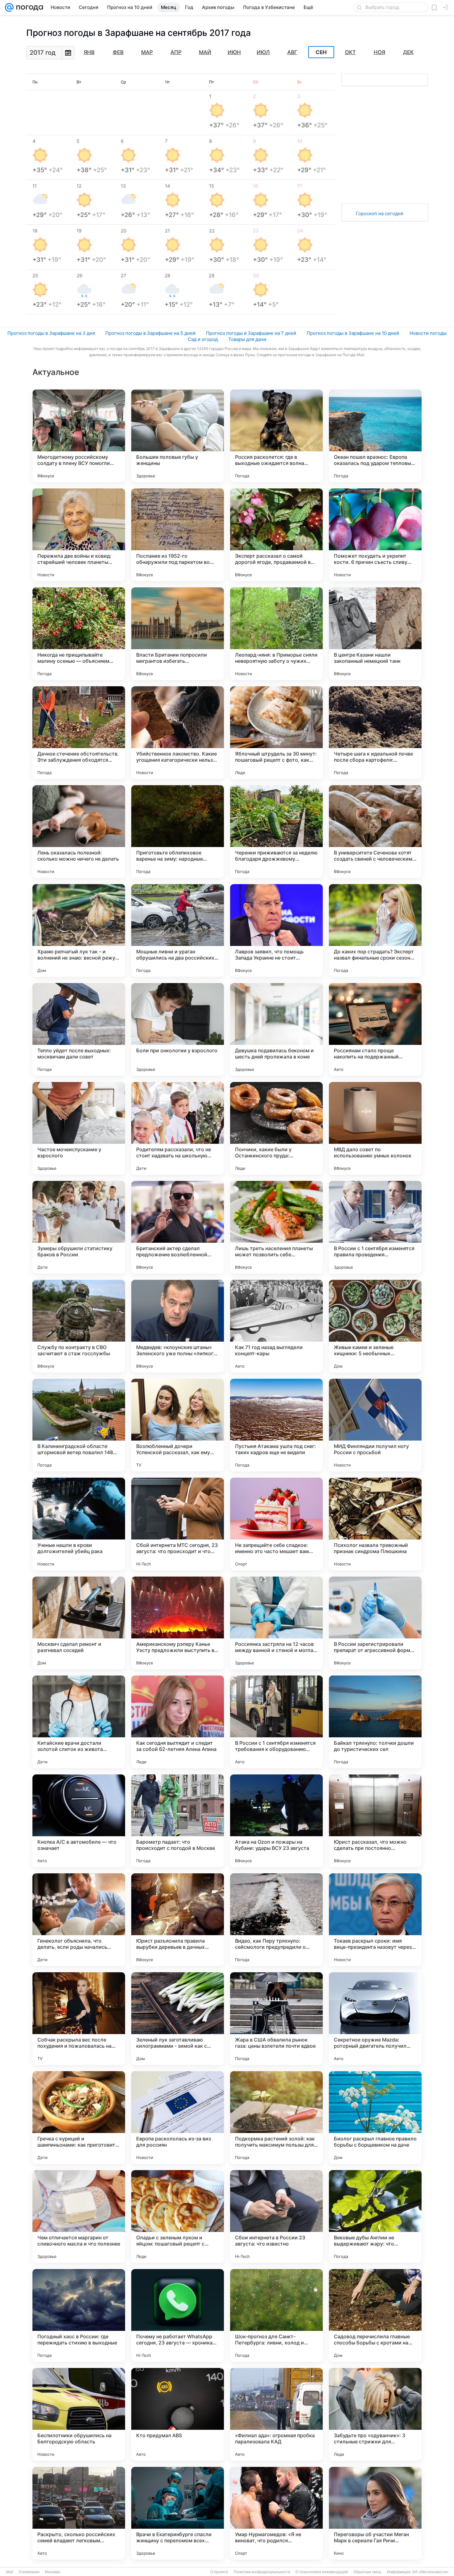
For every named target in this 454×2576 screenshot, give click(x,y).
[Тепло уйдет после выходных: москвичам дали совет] (79, 1029)
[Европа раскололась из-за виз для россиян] (178, 2118)
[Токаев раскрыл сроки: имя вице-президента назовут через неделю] (375, 1920)
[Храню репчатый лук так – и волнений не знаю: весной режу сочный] (79, 930)
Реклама (53, 2572)
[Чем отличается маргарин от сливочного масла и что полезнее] (79, 2216)
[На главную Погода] (28, 7)
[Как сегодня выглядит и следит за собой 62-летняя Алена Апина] (178, 1722)
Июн (234, 52)
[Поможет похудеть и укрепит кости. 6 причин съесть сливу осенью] (375, 535)
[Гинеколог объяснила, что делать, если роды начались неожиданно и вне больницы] (79, 1920)
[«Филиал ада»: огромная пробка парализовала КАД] (276, 2414)
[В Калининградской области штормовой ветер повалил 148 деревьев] (79, 1425)
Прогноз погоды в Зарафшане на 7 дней (251, 333)
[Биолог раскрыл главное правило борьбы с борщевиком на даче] (375, 2118)
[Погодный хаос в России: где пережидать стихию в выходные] (79, 2315)
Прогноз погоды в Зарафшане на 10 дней (353, 333)
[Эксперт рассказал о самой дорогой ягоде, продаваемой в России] (276, 535)
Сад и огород (203, 339)
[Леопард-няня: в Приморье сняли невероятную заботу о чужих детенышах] (276, 634)
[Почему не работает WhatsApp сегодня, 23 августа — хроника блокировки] (178, 2315)
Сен (321, 52)
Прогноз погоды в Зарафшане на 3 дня (51, 333)
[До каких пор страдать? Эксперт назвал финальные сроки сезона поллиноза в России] (375, 930)
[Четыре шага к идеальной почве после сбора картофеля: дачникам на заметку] (375, 733)
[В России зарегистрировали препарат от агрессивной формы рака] (375, 1623)
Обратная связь (367, 2572)
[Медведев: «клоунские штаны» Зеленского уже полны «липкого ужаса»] (178, 1326)
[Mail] (9, 7)
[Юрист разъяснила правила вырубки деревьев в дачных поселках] (178, 1920)
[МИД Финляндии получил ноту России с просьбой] (375, 1425)
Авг (292, 52)
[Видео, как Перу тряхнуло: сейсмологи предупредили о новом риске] (276, 1920)
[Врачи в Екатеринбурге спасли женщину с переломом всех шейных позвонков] (178, 2513)
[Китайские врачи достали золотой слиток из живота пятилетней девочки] (79, 1722)
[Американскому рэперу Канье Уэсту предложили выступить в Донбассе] (178, 1623)
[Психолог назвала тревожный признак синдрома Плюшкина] (375, 1524)
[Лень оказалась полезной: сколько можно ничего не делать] (79, 832)
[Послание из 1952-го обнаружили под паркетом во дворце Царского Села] (178, 535)
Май (205, 52)
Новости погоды (428, 333)
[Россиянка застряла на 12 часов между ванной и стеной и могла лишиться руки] (276, 1623)
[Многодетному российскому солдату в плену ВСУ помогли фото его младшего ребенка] (79, 436)
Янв (89, 52)
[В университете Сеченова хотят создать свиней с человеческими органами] (375, 832)
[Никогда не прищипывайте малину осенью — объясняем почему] (79, 634)
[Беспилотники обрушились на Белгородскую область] (79, 2414)
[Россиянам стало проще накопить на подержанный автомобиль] (375, 1029)
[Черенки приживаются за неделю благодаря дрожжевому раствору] (276, 832)
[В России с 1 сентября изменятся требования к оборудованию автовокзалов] (276, 1722)
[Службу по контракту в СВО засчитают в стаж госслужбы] (79, 1326)
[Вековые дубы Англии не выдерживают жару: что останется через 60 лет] (375, 2216)
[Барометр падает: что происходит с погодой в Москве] (178, 1821)
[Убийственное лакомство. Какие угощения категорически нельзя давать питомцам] (178, 733)
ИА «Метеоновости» (430, 2572)
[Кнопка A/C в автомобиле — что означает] (79, 1821)
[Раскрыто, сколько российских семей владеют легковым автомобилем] (79, 2513)
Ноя (379, 52)
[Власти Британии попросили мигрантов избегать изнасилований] (178, 634)
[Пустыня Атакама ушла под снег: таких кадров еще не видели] (276, 1425)
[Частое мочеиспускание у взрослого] (79, 1128)
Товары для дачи (247, 339)
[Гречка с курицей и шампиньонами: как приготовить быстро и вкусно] (79, 2118)
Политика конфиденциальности (262, 2572)
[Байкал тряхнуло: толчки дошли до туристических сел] (375, 1722)
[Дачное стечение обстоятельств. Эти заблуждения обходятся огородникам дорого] (79, 733)
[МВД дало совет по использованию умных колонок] (375, 1128)
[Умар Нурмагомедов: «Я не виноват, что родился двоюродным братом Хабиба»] (276, 2513)
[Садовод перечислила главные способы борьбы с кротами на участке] (375, 2315)
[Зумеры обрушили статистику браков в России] (79, 1227)
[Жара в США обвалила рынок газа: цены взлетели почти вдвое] (276, 2019)
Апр (176, 52)
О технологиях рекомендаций (322, 2572)
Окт (350, 52)
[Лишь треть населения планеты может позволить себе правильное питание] (276, 1227)
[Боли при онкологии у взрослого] (178, 1029)
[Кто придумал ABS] (178, 2414)
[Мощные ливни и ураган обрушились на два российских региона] (178, 930)
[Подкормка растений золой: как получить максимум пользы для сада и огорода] (276, 2118)
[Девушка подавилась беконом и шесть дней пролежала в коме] (276, 1029)
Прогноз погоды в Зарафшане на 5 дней (150, 333)
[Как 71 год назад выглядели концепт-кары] (276, 1326)
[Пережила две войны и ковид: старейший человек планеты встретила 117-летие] (79, 535)
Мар (147, 52)
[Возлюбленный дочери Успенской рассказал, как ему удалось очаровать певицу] (178, 1425)
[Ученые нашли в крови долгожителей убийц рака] (79, 1524)
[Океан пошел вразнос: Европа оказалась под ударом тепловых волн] (375, 436)
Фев (118, 52)
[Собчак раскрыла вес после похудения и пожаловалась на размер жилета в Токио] (79, 2019)
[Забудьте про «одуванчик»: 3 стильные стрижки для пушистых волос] (375, 2414)
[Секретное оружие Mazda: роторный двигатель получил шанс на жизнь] (375, 2019)
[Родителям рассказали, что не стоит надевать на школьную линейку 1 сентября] (178, 1128)
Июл (263, 52)
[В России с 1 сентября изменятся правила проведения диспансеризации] (375, 1227)
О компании (29, 2572)
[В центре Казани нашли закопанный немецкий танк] (375, 634)
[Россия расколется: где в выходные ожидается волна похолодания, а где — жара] (276, 436)
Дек (408, 52)
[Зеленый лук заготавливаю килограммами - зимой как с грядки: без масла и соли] (178, 2019)
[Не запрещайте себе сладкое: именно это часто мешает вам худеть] (276, 1524)
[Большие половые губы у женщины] (178, 436)
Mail (10, 2572)
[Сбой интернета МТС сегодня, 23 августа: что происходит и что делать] (178, 1524)
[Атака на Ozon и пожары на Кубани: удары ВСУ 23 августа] (276, 1821)
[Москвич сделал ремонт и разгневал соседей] (79, 1623)
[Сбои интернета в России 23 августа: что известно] (276, 2216)
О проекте (219, 2572)
